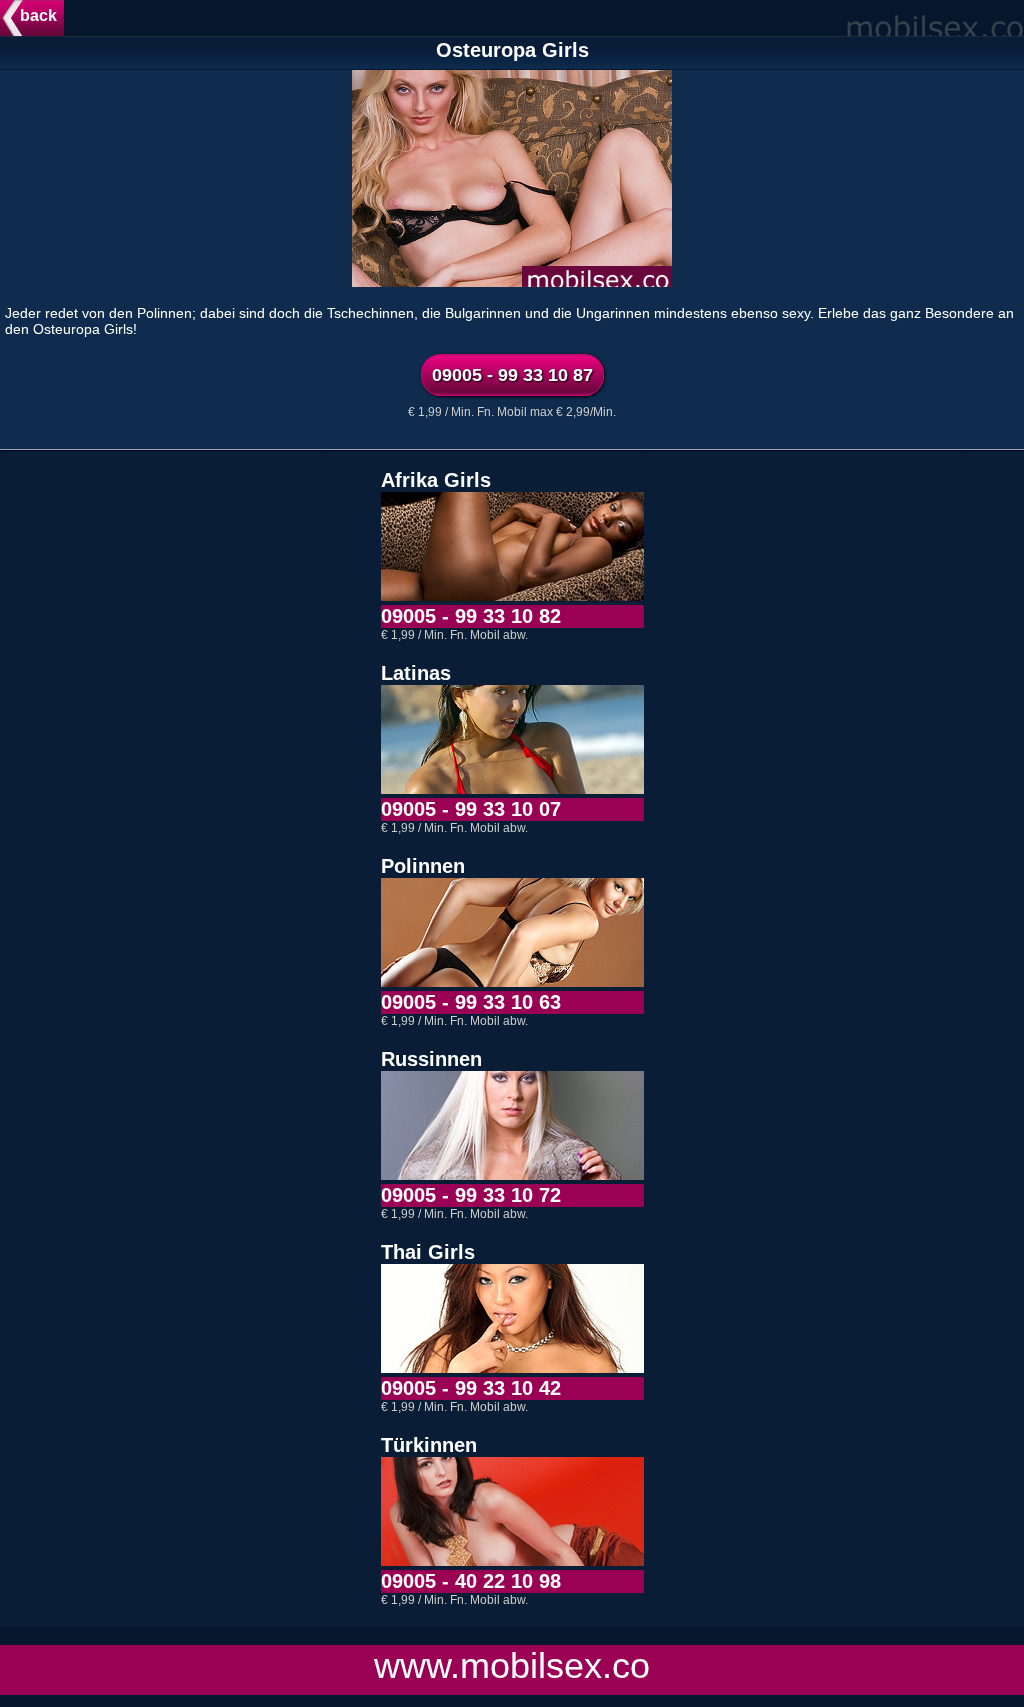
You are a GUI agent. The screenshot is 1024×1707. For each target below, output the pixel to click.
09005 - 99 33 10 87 (512, 375)
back (38, 15)
